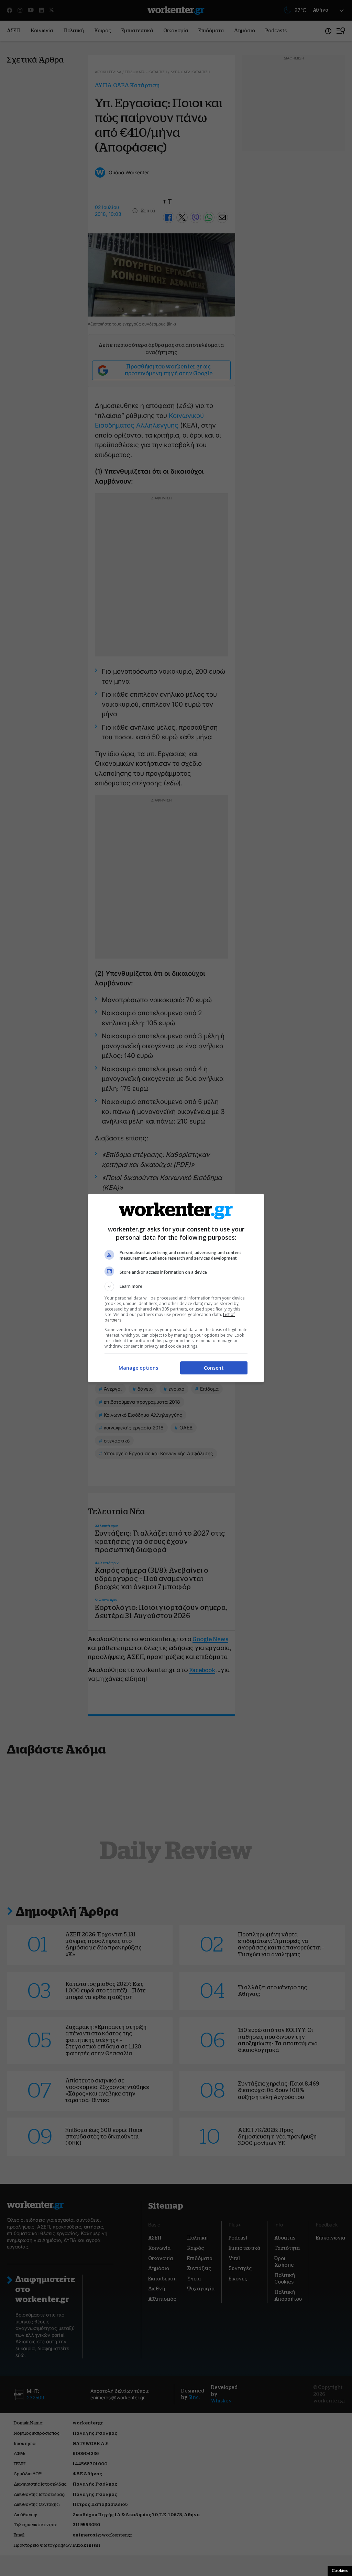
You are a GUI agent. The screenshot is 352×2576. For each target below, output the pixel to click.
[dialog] (176, 1288)
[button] (176, 1286)
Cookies (340, 2571)
